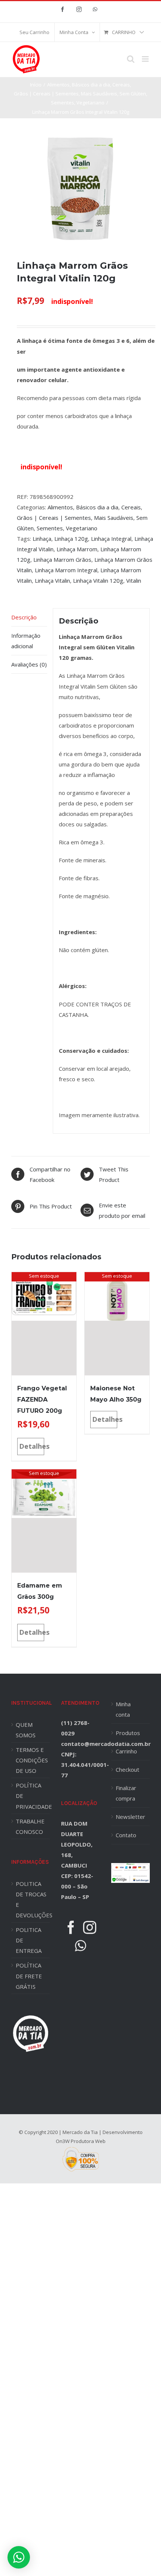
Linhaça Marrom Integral (66, 570)
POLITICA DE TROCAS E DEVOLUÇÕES (33, 1899)
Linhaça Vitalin (52, 580)
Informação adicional (26, 641)
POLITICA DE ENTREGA (29, 1940)
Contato (126, 1835)
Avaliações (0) (29, 664)
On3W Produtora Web (81, 2141)
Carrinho (126, 1751)
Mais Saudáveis (114, 518)
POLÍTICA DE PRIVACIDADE (33, 1796)
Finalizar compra (126, 1793)
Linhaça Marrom (77, 549)
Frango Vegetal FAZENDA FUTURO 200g (42, 1400)
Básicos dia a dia (97, 507)
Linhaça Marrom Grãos (62, 560)
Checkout (127, 1769)
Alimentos (60, 507)
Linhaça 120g (71, 539)
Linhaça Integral (111, 539)
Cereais (131, 507)
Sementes (50, 528)
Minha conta (123, 1709)
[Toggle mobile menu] (146, 59)
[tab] (29, 617)
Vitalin (134, 580)
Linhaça (42, 539)
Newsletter (130, 1817)
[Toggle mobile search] (131, 59)
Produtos (128, 1733)
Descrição (24, 617)
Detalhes (32, 1446)
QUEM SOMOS (26, 1730)
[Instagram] (90, 1927)
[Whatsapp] (80, 1946)
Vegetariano (82, 528)
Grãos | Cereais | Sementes (54, 518)
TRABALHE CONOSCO (30, 1826)
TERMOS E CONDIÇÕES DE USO (32, 1760)
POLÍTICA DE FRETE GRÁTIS (29, 1976)
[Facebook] (71, 1927)
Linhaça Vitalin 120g (98, 580)
